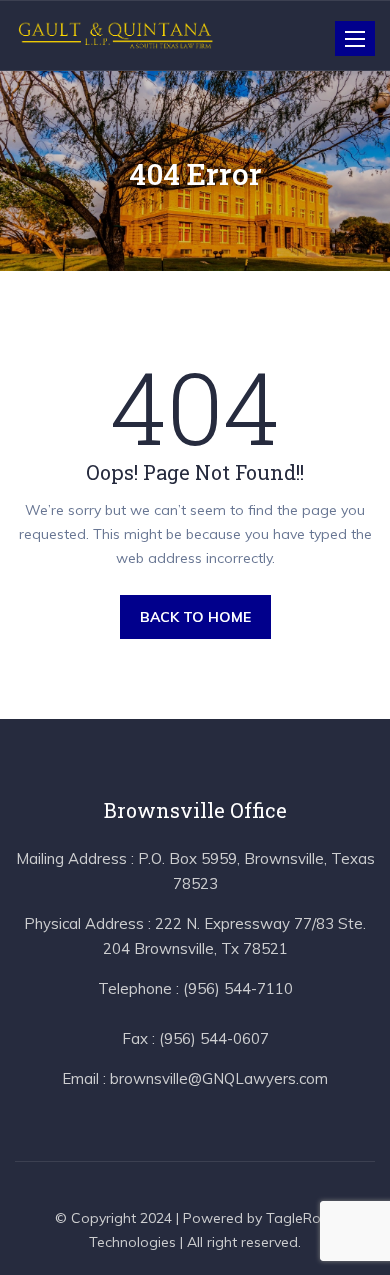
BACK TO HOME (195, 617)
